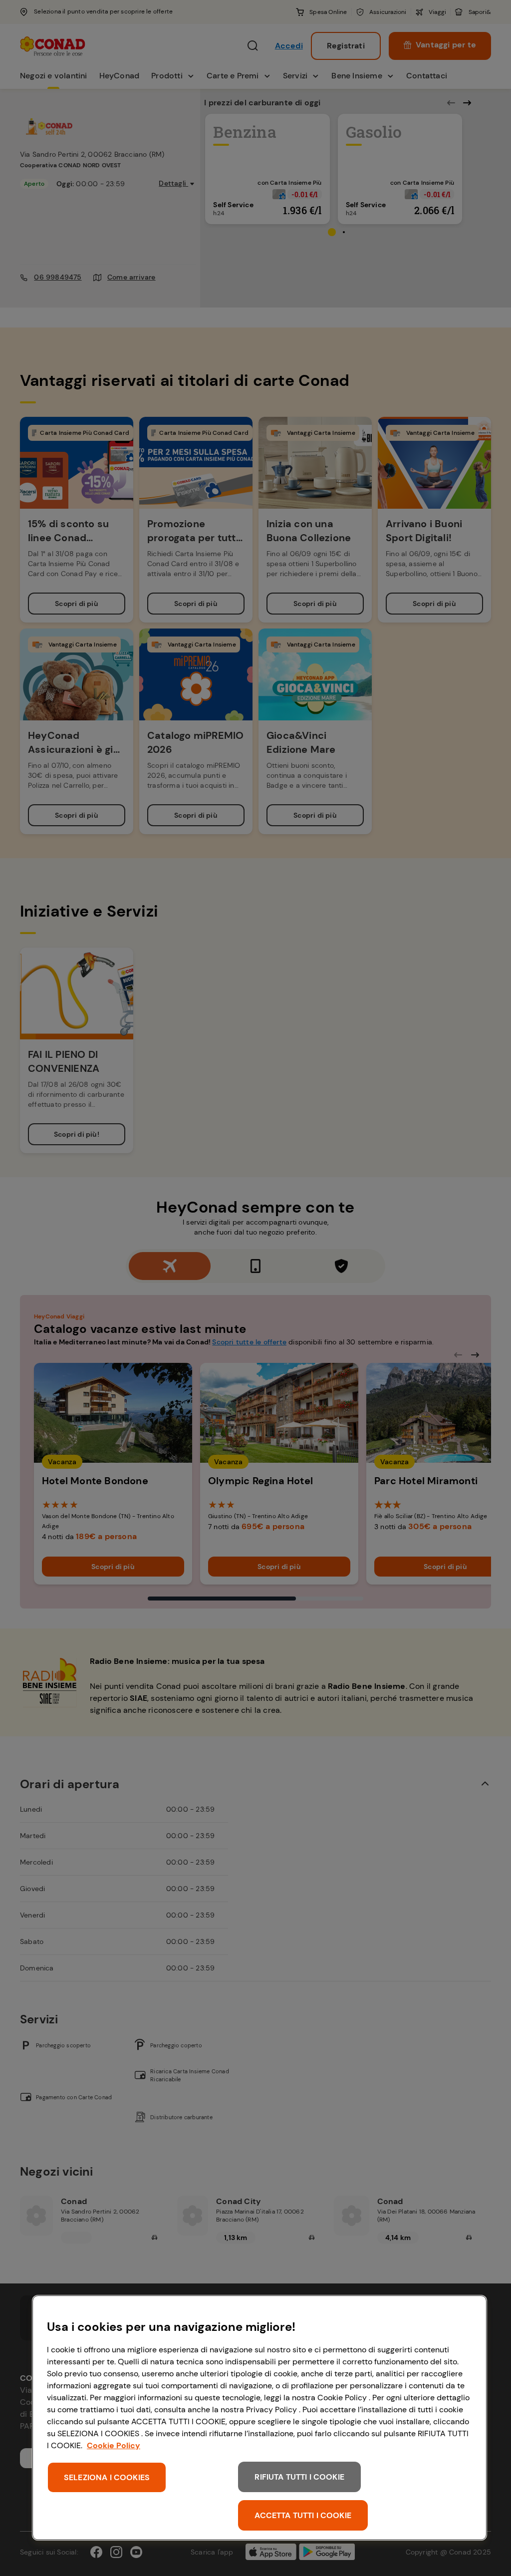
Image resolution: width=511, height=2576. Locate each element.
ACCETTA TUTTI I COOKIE (303, 2515)
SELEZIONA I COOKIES (107, 2477)
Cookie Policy (114, 2445)
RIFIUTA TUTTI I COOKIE (299, 2477)
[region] (259, 2418)
